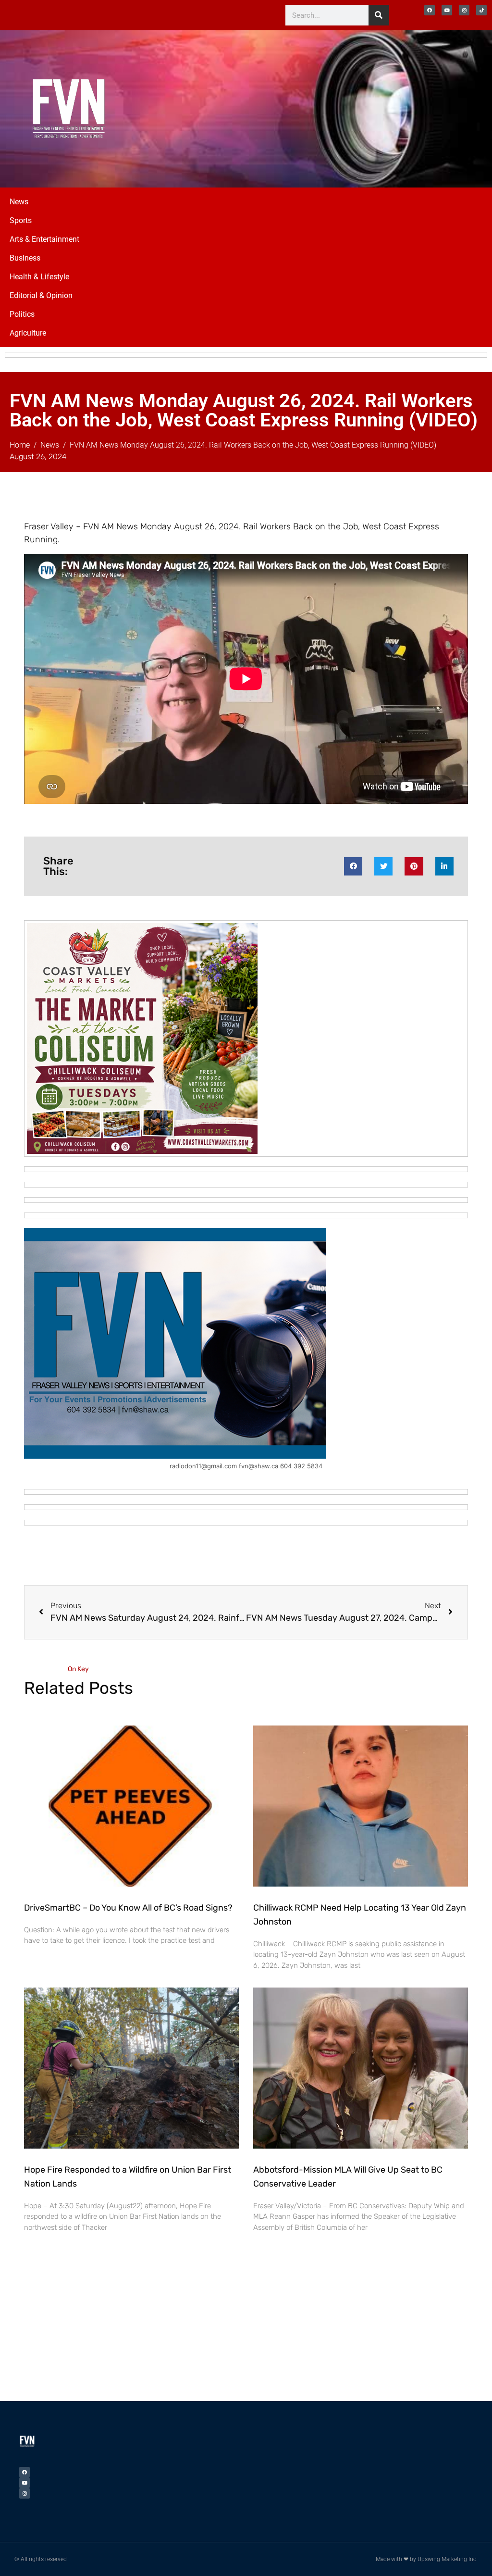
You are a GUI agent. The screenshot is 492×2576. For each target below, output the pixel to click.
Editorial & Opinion (41, 295)
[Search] (379, 15)
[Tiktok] (481, 10)
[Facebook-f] (430, 10)
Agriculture (28, 333)
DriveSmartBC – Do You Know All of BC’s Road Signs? (128, 1908)
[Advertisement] (386, 107)
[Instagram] (464, 10)
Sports (21, 220)
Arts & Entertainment (44, 239)
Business (25, 258)
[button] (353, 866)
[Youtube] (447, 10)
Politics (22, 314)
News (19, 202)
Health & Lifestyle (39, 277)
